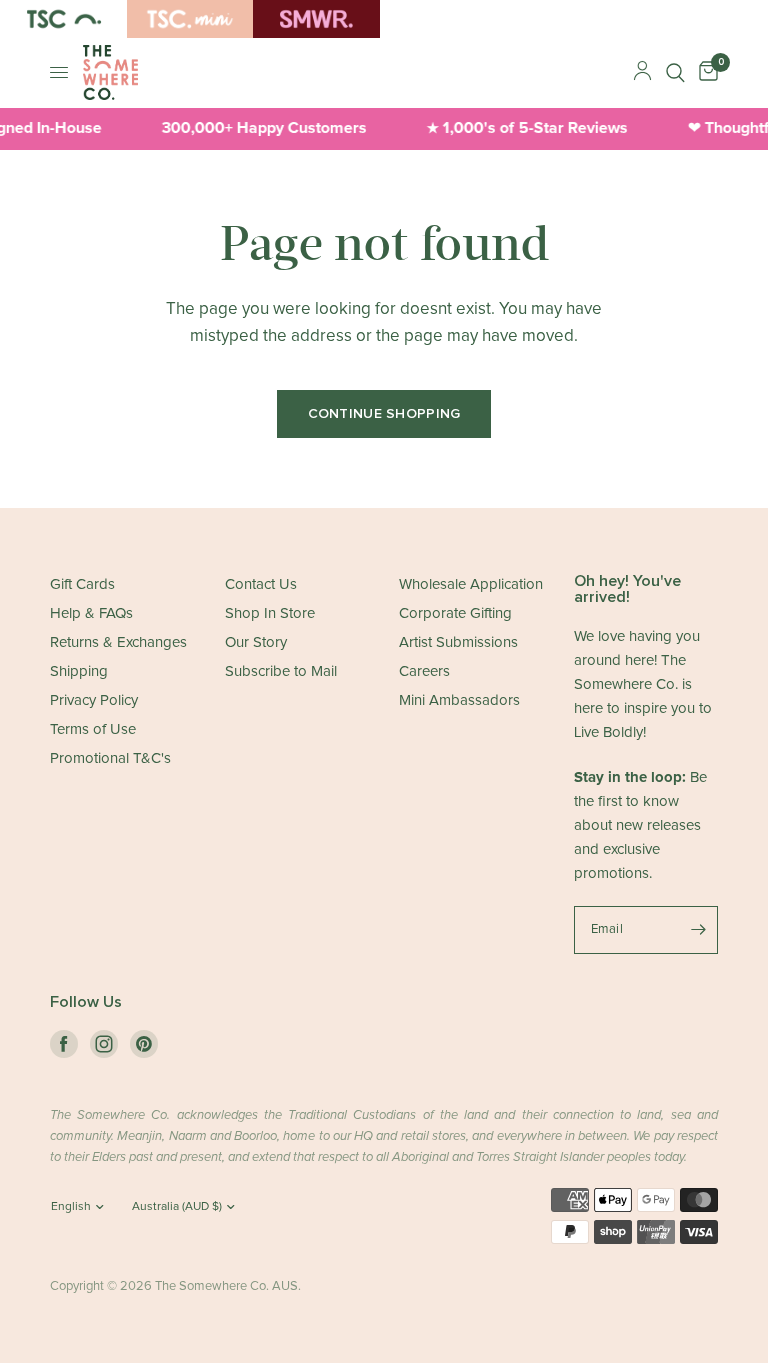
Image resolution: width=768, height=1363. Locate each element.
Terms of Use (93, 729)
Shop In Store (270, 613)
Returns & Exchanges (118, 642)
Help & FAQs (91, 613)
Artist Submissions (458, 642)
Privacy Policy (94, 700)
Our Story (256, 642)
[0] (705, 72)
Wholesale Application (471, 584)
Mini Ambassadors (459, 700)
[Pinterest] (144, 1044)
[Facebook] (64, 1044)
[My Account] (642, 72)
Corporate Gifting (455, 613)
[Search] (675, 72)
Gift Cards (82, 584)
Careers (424, 671)
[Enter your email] (698, 930)
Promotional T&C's (110, 758)
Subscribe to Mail (281, 671)
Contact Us (261, 584)
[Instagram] (104, 1044)
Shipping (79, 671)
